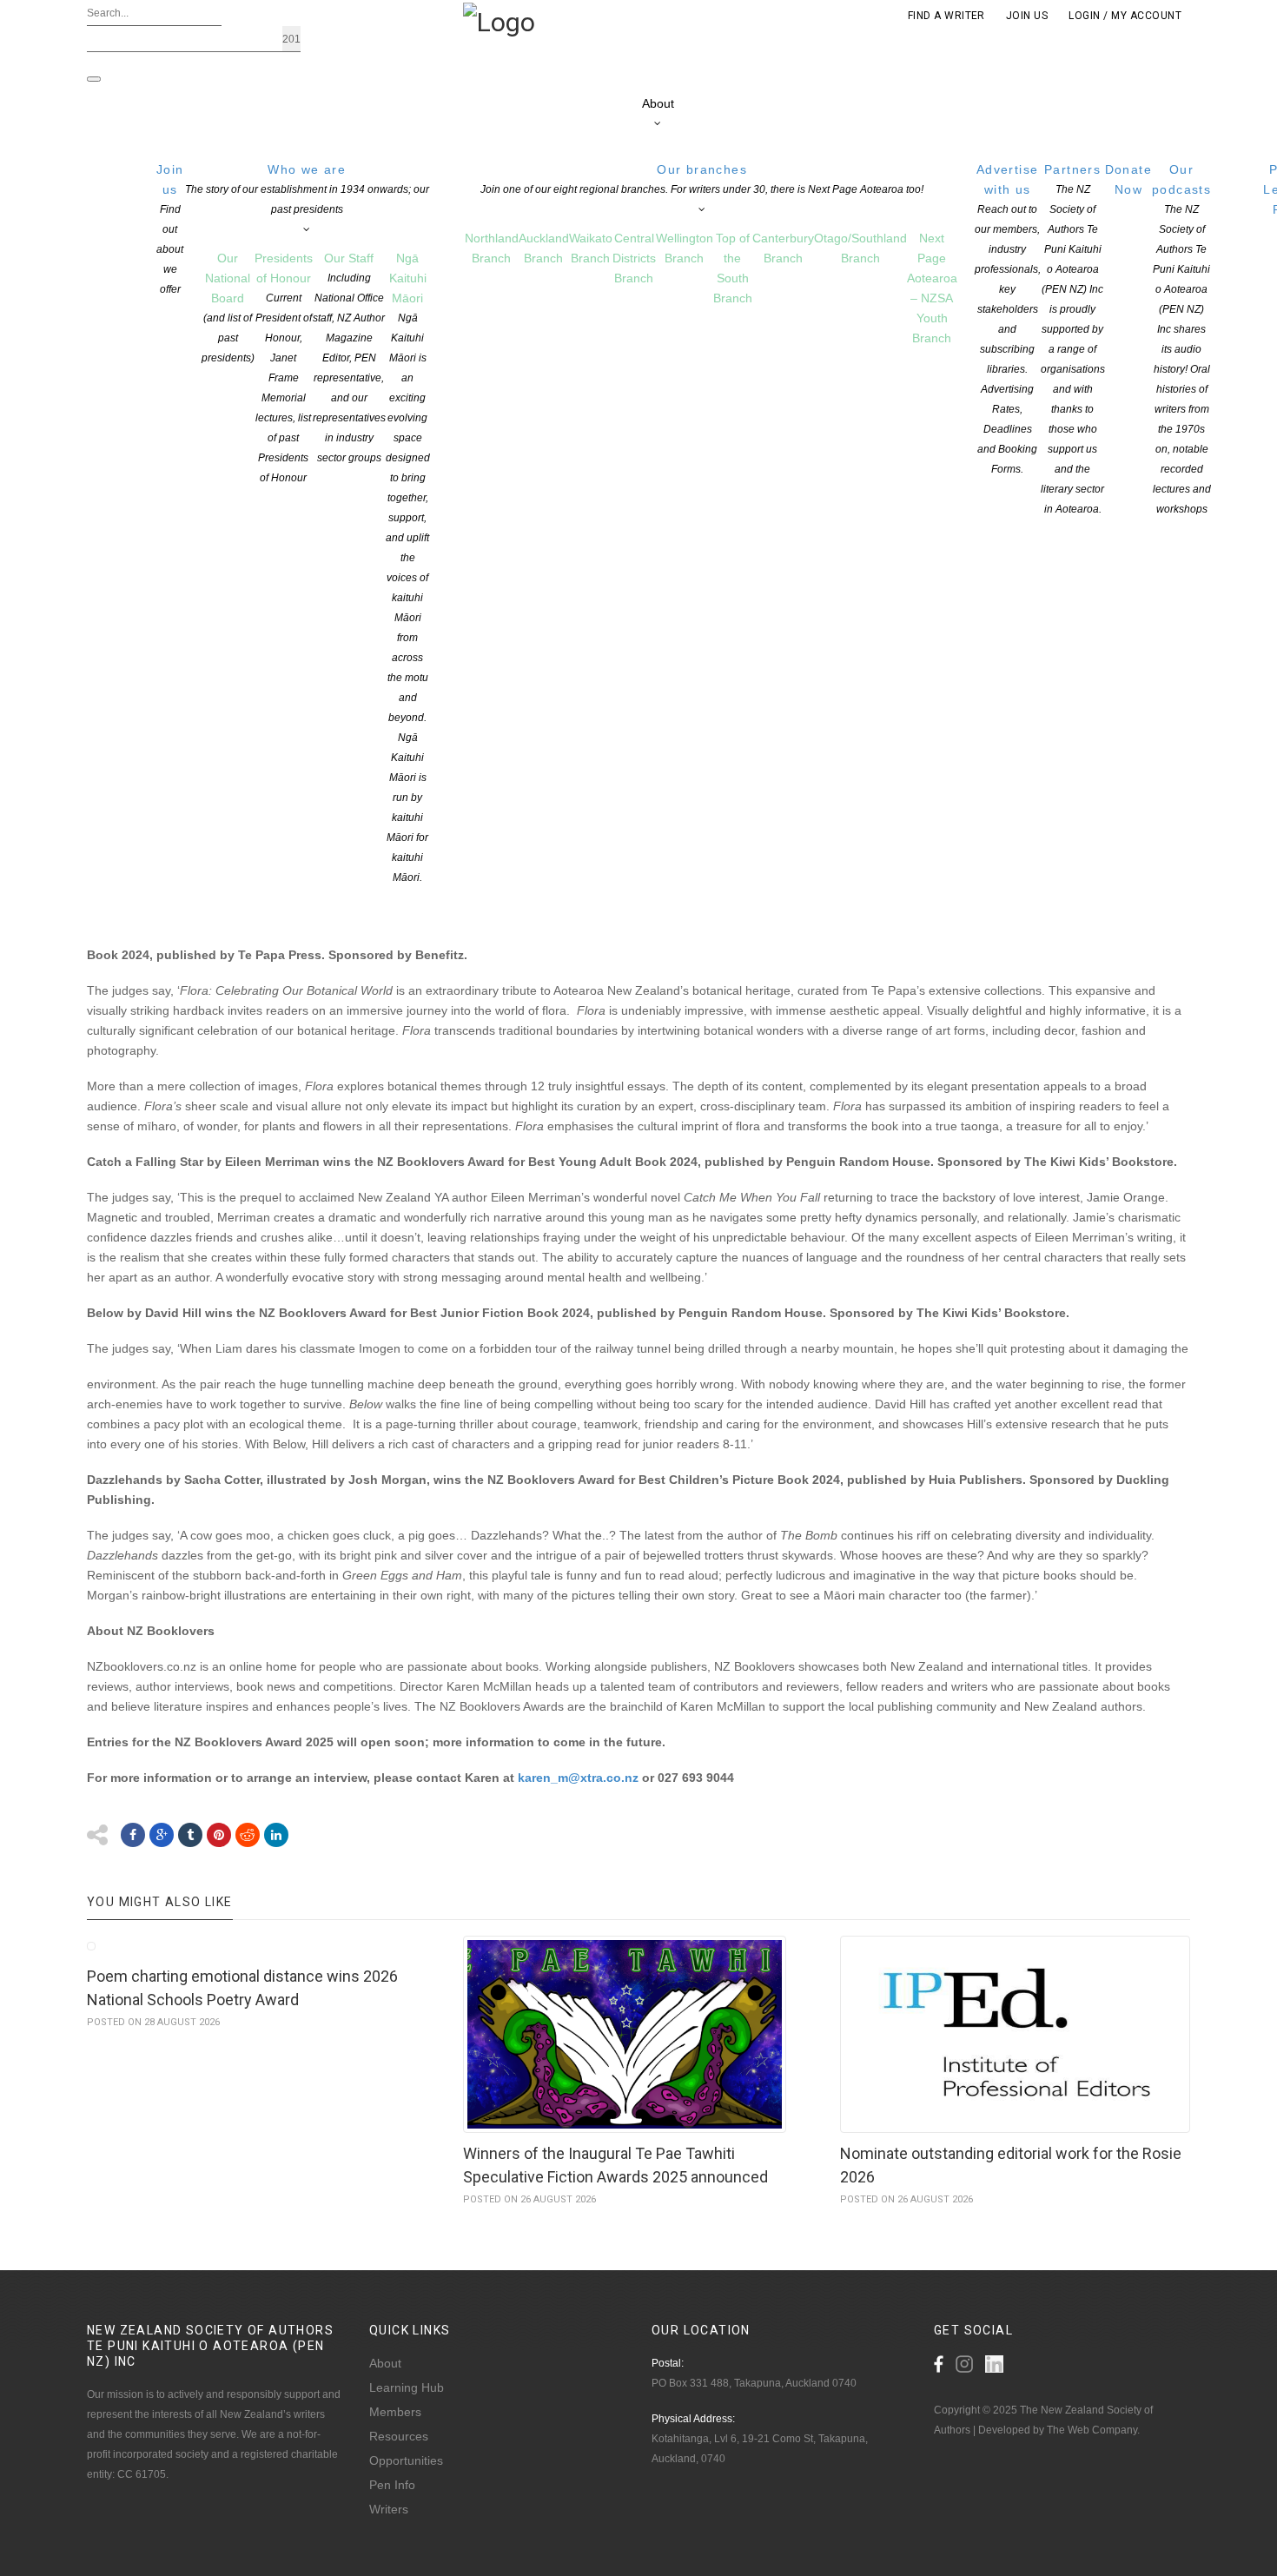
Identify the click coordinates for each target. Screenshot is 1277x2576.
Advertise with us (1008, 319)
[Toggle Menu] (94, 79)
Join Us (1027, 16)
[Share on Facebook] (133, 1835)
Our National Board (228, 308)
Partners (1073, 339)
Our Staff (349, 358)
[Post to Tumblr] (190, 1835)
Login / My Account (1125, 16)
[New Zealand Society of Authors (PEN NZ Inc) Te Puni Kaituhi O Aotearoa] (499, 21)
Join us (170, 229)
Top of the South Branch (733, 268)
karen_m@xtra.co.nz (578, 1778)
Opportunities (406, 2460)
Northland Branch (492, 248)
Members (395, 2412)
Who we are (307, 189)
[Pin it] (219, 1835)
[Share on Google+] (162, 1835)
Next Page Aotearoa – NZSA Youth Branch (932, 288)
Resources (399, 2436)
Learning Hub (407, 2387)
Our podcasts (1181, 339)
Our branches (702, 179)
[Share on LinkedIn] (276, 1835)
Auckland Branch (544, 248)
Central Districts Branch (634, 258)
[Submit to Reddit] (248, 1835)
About (658, 103)
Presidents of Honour (284, 368)
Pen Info (392, 2485)
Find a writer (946, 16)
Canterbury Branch (783, 248)
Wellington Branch (685, 248)
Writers (389, 2509)
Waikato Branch (591, 248)
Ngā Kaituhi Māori (408, 567)
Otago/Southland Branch (860, 248)
